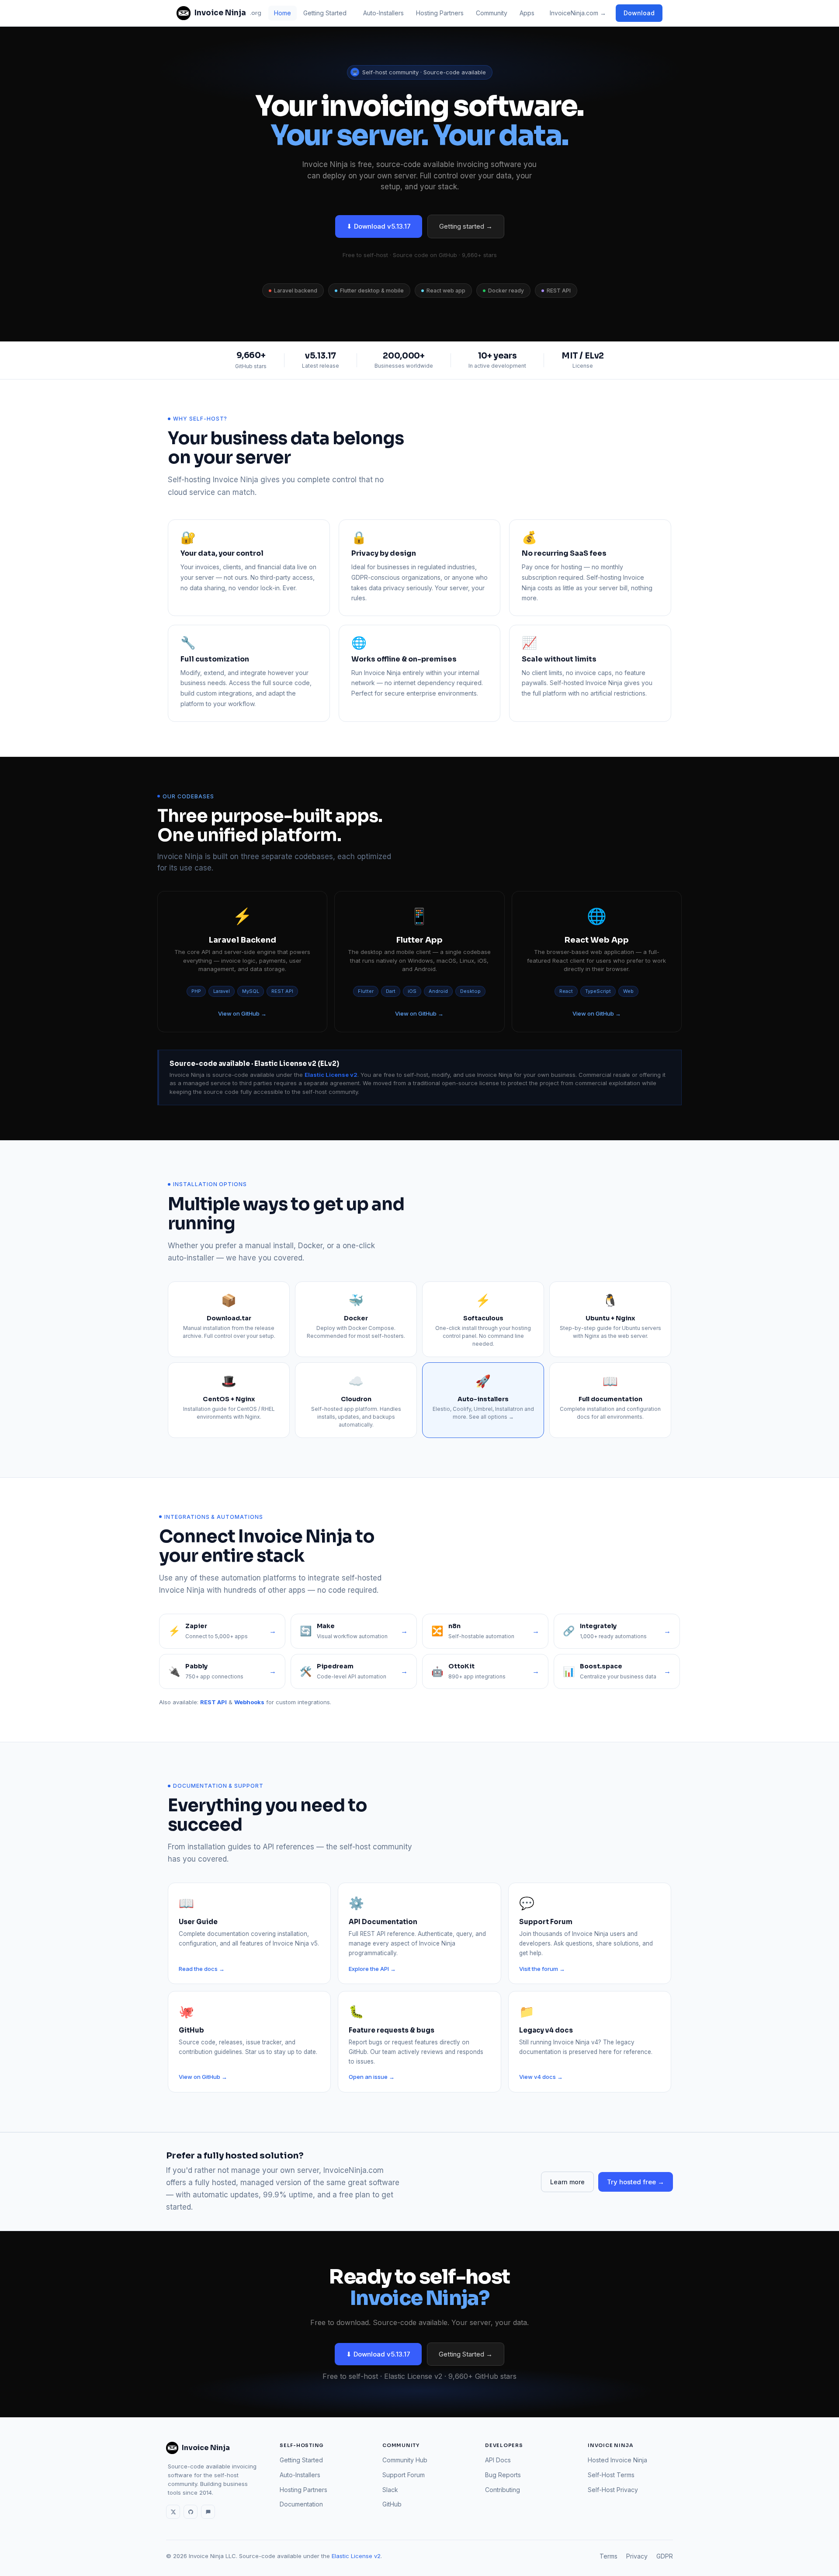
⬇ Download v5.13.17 (379, 226)
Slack (390, 2490)
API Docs (498, 2460)
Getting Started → (466, 2354)
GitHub (392, 2504)
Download (639, 13)
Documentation (301, 2504)
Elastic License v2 (356, 2556)
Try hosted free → (636, 2182)
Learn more (567, 2182)
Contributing (503, 2490)
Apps (527, 13)
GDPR (665, 2556)
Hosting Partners (440, 13)
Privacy (637, 2556)
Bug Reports (503, 2475)
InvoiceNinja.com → (578, 13)
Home (283, 13)
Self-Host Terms (611, 2475)
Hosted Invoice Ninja (617, 2460)
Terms (608, 2556)
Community (492, 13)
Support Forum (404, 2475)
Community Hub (405, 2460)
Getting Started (325, 13)
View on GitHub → (242, 1013)
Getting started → (466, 226)
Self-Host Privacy (613, 2490)
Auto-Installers (383, 13)
